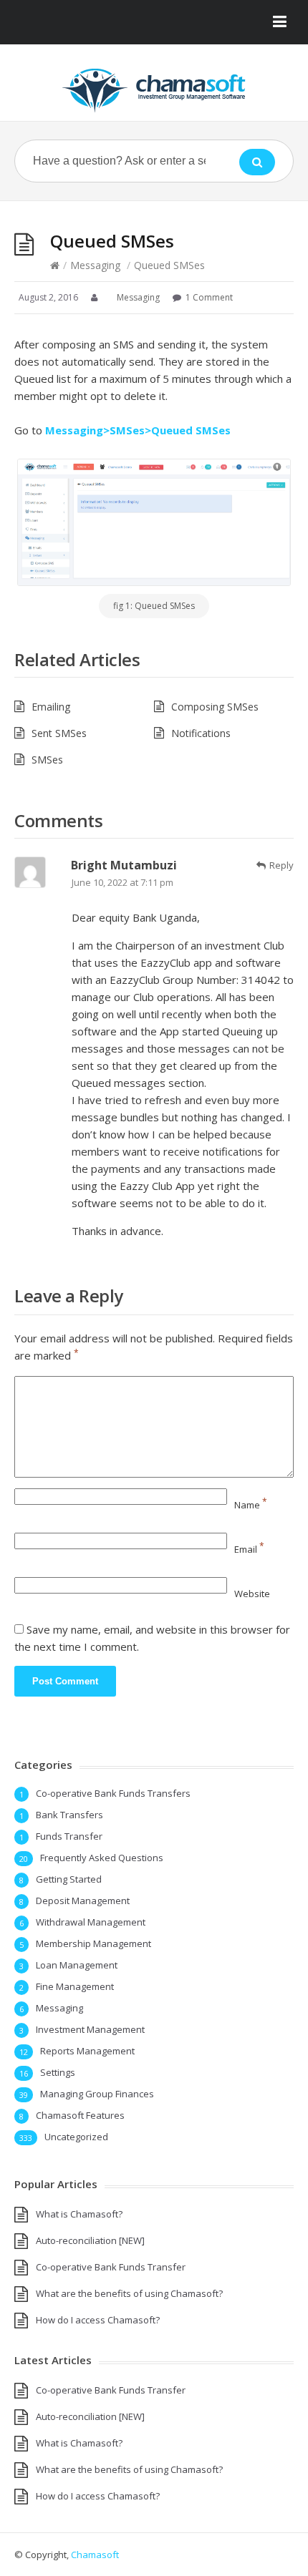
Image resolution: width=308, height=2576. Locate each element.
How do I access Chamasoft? (98, 2320)
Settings (58, 2072)
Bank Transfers (69, 1815)
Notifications (201, 733)
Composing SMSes (215, 707)
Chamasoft (95, 2555)
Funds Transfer (69, 1836)
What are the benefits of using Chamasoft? (129, 2293)
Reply (281, 865)
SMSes (47, 760)
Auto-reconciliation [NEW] (90, 2240)
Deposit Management (83, 1901)
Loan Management (77, 1965)
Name (251, 1505)
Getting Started (69, 1879)
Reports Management (87, 2051)
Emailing (51, 707)
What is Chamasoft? (79, 2214)
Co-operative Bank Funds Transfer (111, 2267)
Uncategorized (76, 2137)
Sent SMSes (59, 733)
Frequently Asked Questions (102, 1858)
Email (249, 1549)
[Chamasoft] (154, 91)
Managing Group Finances (97, 2094)
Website (252, 1594)
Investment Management (90, 2029)
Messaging (95, 265)
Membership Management (93, 1943)
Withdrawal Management (91, 1922)
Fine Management (75, 1986)
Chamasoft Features (80, 2115)
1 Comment (209, 297)
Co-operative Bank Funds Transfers (113, 1793)
